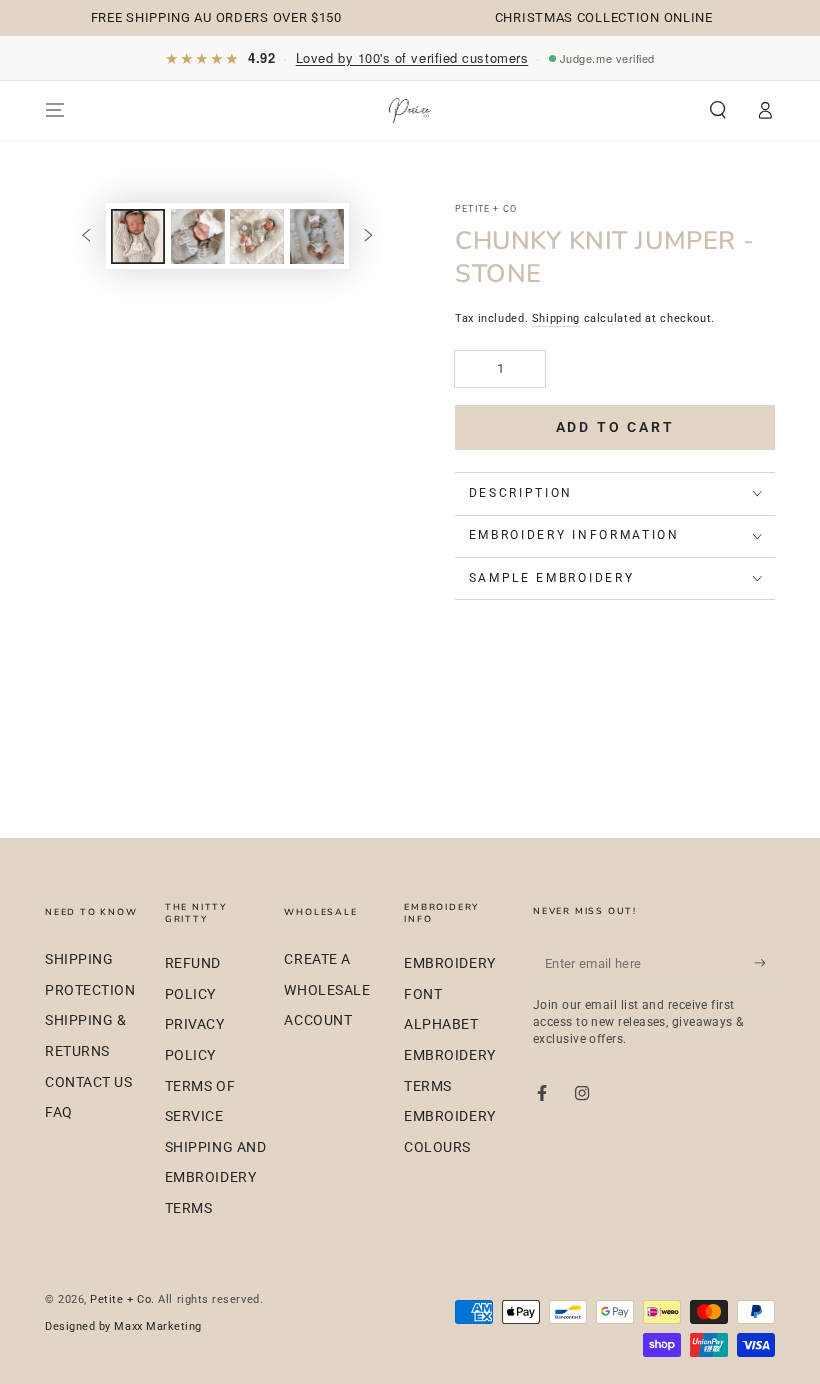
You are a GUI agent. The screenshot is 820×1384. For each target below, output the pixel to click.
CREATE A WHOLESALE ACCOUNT (327, 990)
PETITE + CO (486, 209)
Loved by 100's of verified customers (412, 57)
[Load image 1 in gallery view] (138, 236)
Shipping (556, 318)
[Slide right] (369, 237)
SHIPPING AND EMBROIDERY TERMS (215, 1178)
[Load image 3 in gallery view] (257, 236)
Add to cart (615, 427)
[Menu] (55, 110)
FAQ (59, 1112)
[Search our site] (718, 110)
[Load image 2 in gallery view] (198, 236)
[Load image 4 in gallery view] (317, 236)
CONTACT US (88, 1082)
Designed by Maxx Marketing (123, 1326)
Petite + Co (120, 1299)
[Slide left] (86, 237)
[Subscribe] (764, 963)
